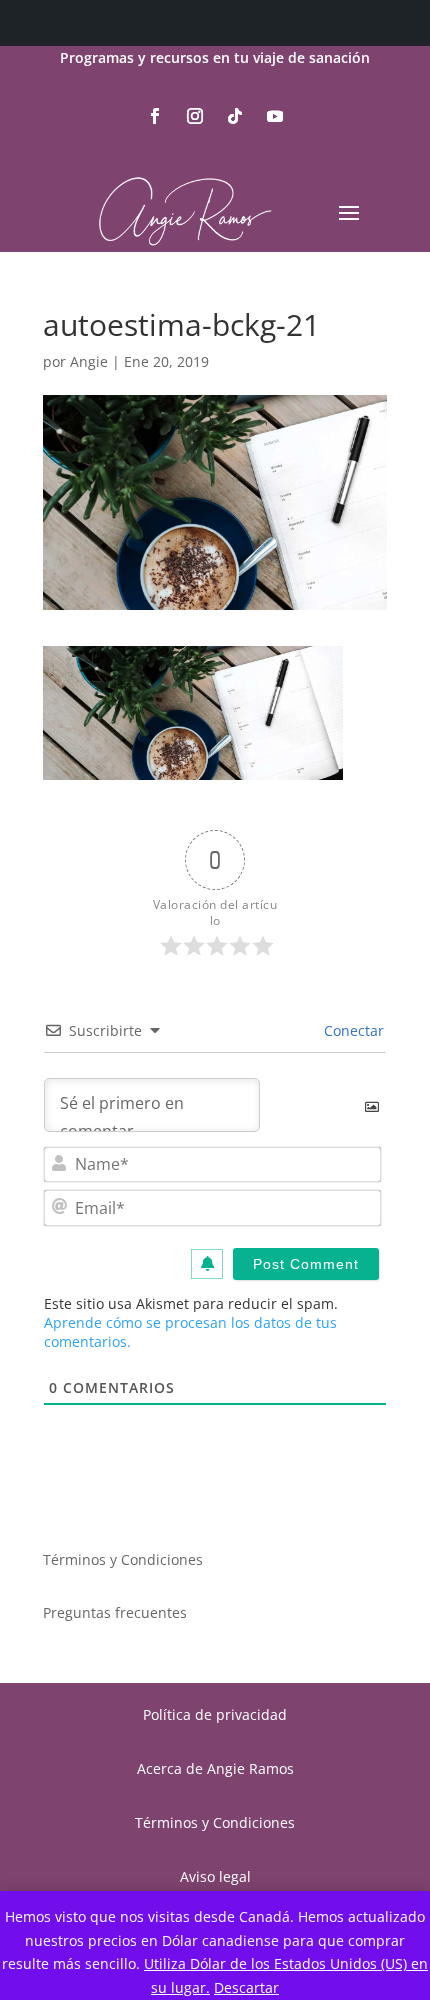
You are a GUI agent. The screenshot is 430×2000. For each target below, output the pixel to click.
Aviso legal (215, 1876)
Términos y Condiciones (123, 1559)
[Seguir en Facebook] (155, 116)
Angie (89, 361)
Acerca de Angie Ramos (215, 1768)
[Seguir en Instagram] (195, 116)
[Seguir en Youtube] (275, 116)
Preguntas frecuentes (115, 1612)
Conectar (352, 1030)
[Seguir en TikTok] (235, 116)
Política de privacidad (215, 1714)
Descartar (246, 1987)
